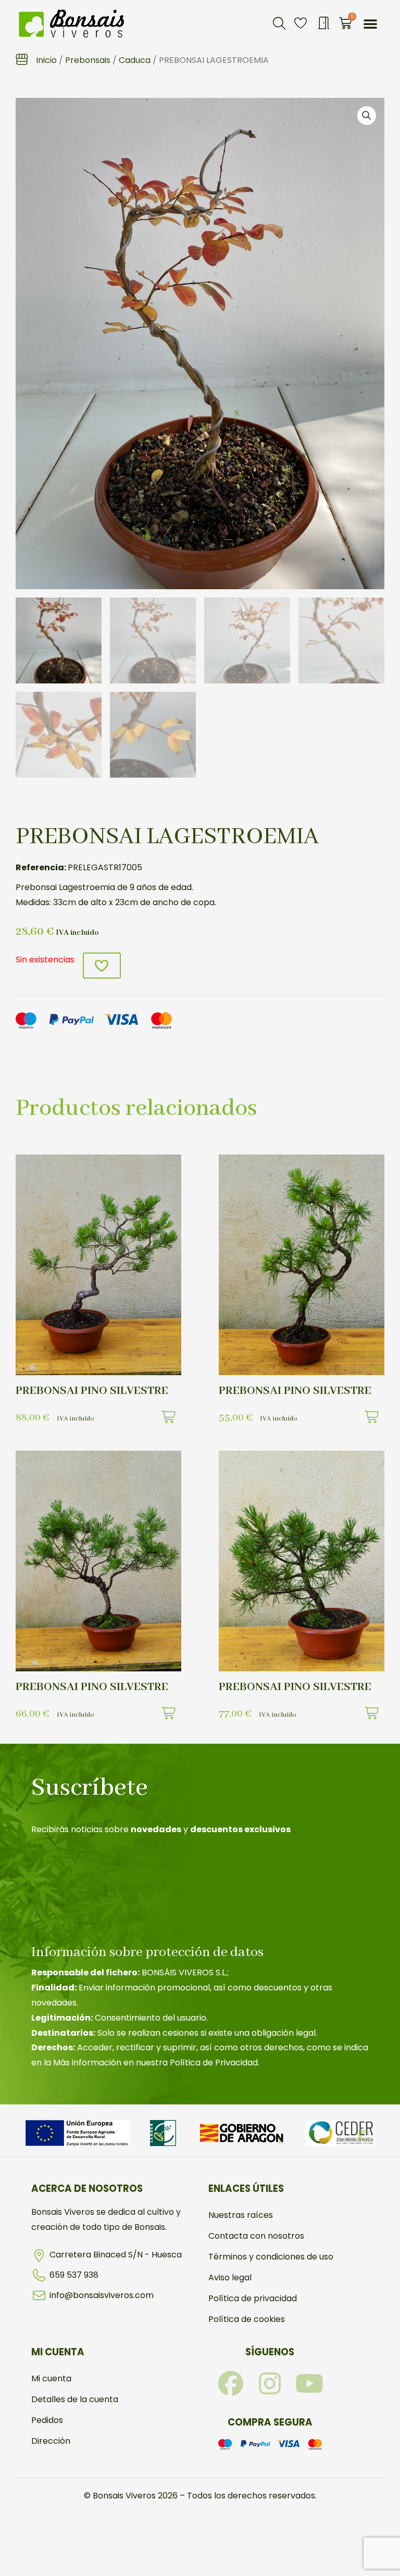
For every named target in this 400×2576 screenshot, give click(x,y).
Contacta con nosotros (256, 2236)
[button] (279, 23)
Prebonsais (88, 60)
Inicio (46, 60)
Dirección (51, 2441)
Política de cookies (247, 2319)
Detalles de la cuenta (75, 2399)
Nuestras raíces (241, 2215)
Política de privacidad (253, 2298)
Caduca (135, 60)
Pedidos (47, 2420)
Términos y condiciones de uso (271, 2257)
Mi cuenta (51, 2378)
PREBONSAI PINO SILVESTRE (92, 1391)
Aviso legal (230, 2277)
